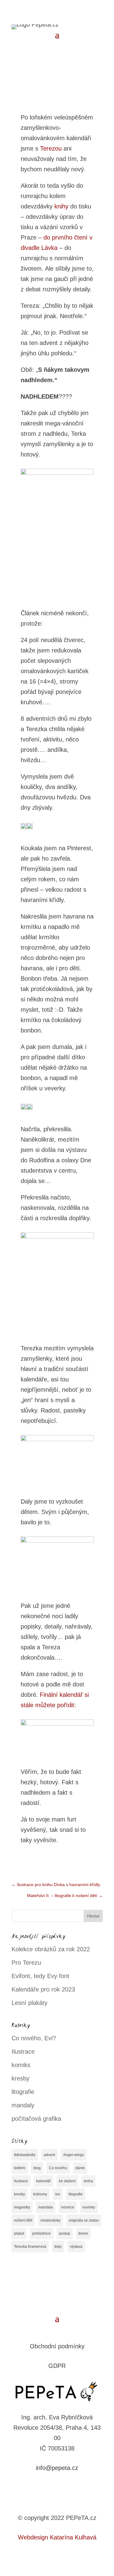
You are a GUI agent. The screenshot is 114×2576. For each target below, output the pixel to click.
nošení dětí (23, 2220)
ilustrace (21, 2181)
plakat (19, 2233)
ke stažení (67, 2181)
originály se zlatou (84, 2220)
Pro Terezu (26, 1963)
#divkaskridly (25, 2155)
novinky (89, 2207)
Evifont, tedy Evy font (40, 1976)
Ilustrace (23, 2052)
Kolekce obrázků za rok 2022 (51, 1949)
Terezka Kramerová (30, 2247)
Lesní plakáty (29, 2003)
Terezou (51, 148)
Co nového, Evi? (34, 2038)
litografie (23, 2092)
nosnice (68, 2207)
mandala (46, 2207)
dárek (80, 2168)
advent (49, 2155)
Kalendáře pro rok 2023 (43, 1989)
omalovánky (50, 2220)
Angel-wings (74, 2155)
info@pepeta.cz (57, 2468)
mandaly (23, 2105)
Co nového (58, 2168)
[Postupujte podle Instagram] (63, 2487)
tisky (58, 2247)
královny (40, 2194)
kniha (88, 2181)
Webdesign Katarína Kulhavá (57, 2537)
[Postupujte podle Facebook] (51, 2487)
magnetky (22, 2207)
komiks (21, 2065)
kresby (21, 2078)
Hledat (93, 1916)
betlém (20, 2168)
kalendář (43, 2181)
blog (37, 2168)
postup (65, 2233)
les (58, 2194)
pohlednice (41, 2233)
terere (83, 2233)
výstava (76, 2247)
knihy (61, 206)
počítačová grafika (36, 2119)
